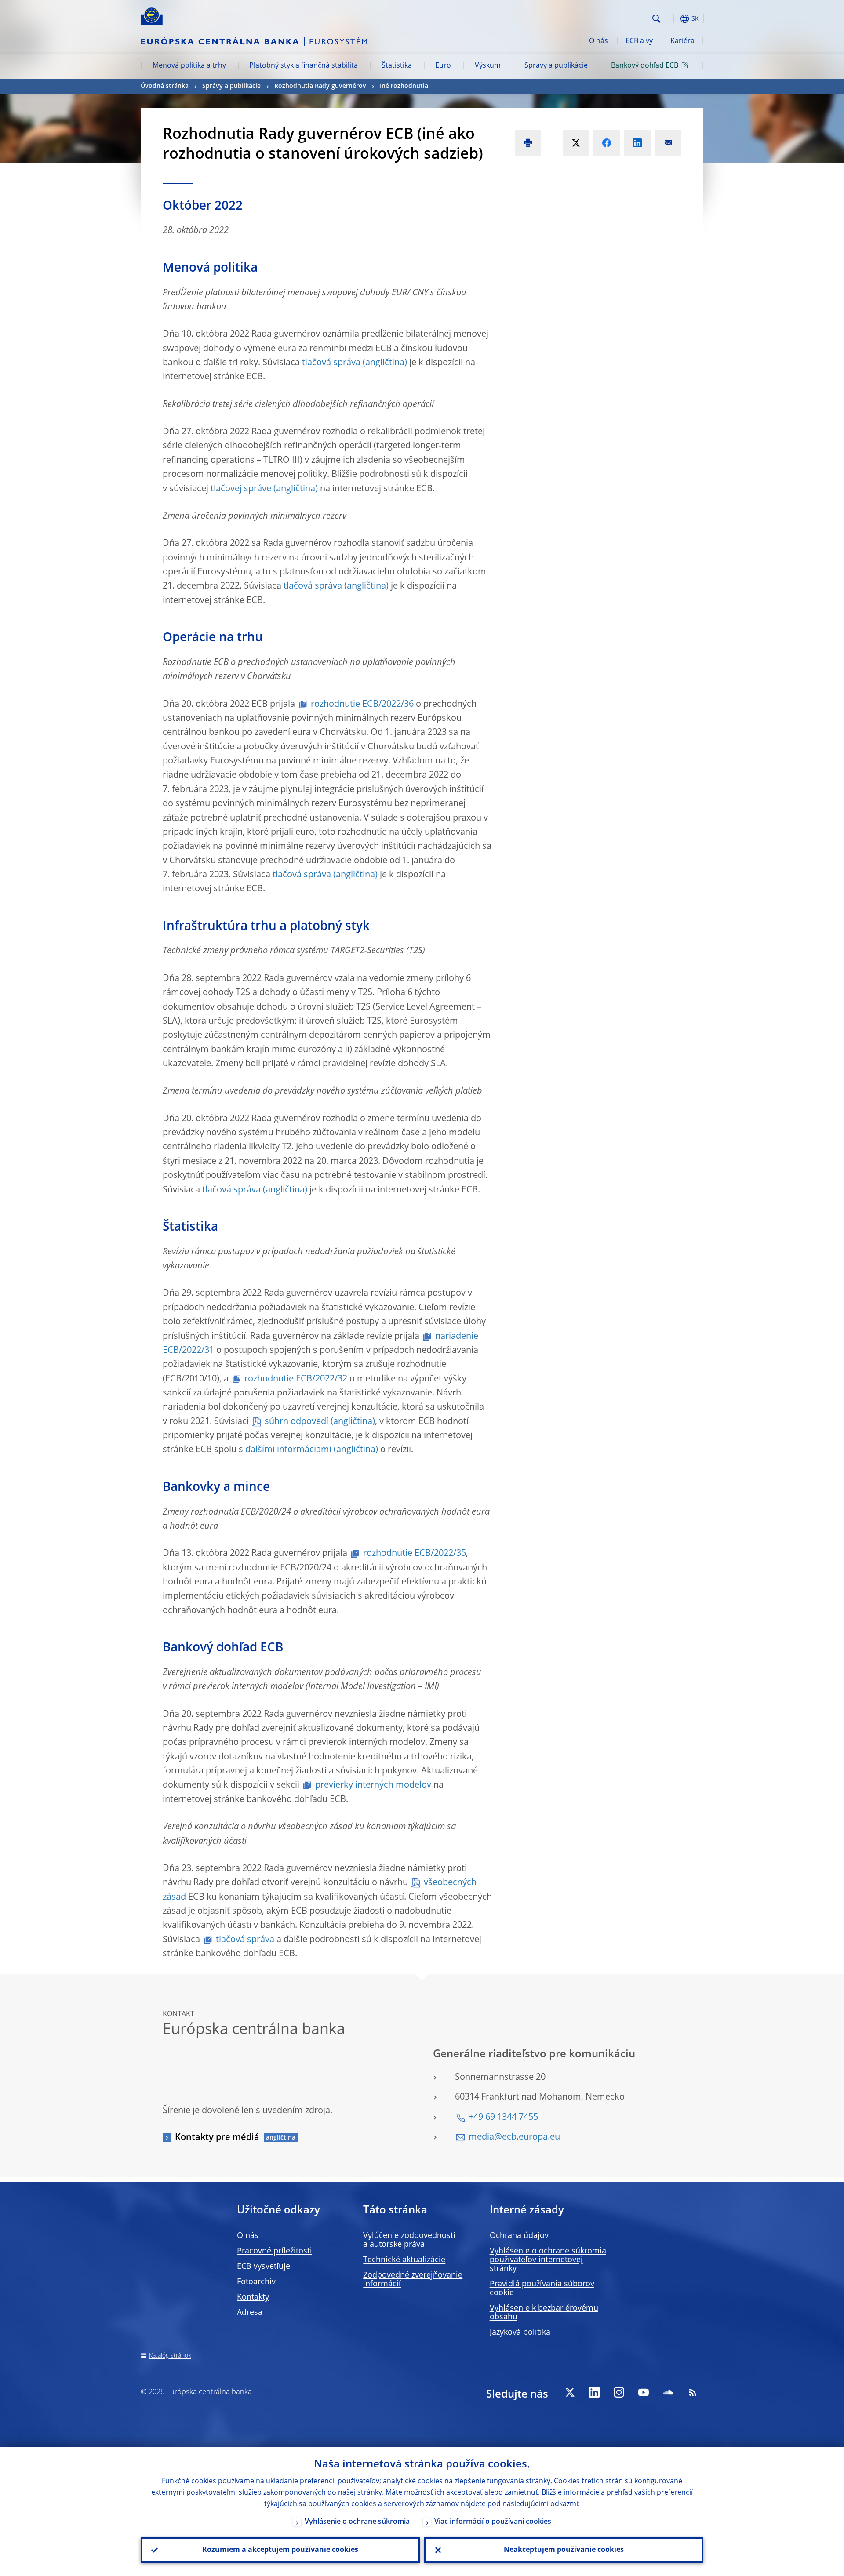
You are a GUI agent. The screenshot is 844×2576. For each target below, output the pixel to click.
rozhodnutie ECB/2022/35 (415, 1554)
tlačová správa (331, 363)
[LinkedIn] (594, 2392)
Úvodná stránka (165, 86)
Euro (443, 66)
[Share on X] (576, 143)
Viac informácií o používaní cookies (493, 2522)
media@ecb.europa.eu (514, 2137)
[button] (673, 19)
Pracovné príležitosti (275, 2251)
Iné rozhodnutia (404, 86)
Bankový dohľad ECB (645, 66)
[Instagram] (619, 2392)
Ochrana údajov (519, 2236)
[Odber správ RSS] (693, 2392)
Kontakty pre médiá (217, 2138)
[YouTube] (644, 2392)
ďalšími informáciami (288, 1450)
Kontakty (253, 2297)
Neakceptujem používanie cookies (564, 2550)
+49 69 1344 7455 (503, 2118)
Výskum (488, 66)
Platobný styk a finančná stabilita (304, 66)
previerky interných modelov (373, 1785)
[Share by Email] (668, 143)
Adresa (250, 2313)
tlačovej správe (241, 489)
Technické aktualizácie (404, 2260)
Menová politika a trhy (189, 66)
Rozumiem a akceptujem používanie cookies (280, 2550)
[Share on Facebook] (607, 143)
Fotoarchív (256, 2282)
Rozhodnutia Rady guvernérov (320, 86)
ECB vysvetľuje (264, 2267)
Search (657, 19)
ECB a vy (639, 41)
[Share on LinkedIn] (637, 143)
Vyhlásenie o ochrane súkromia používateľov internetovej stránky (548, 2260)
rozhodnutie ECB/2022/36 (362, 705)
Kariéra (682, 41)
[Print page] (528, 143)
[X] (570, 2392)
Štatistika (397, 66)
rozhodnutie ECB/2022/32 (296, 1379)
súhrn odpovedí (296, 1422)
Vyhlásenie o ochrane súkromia (357, 2522)
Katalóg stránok (170, 2356)
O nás (598, 41)
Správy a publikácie (556, 66)
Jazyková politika (520, 2333)
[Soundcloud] (668, 2392)
